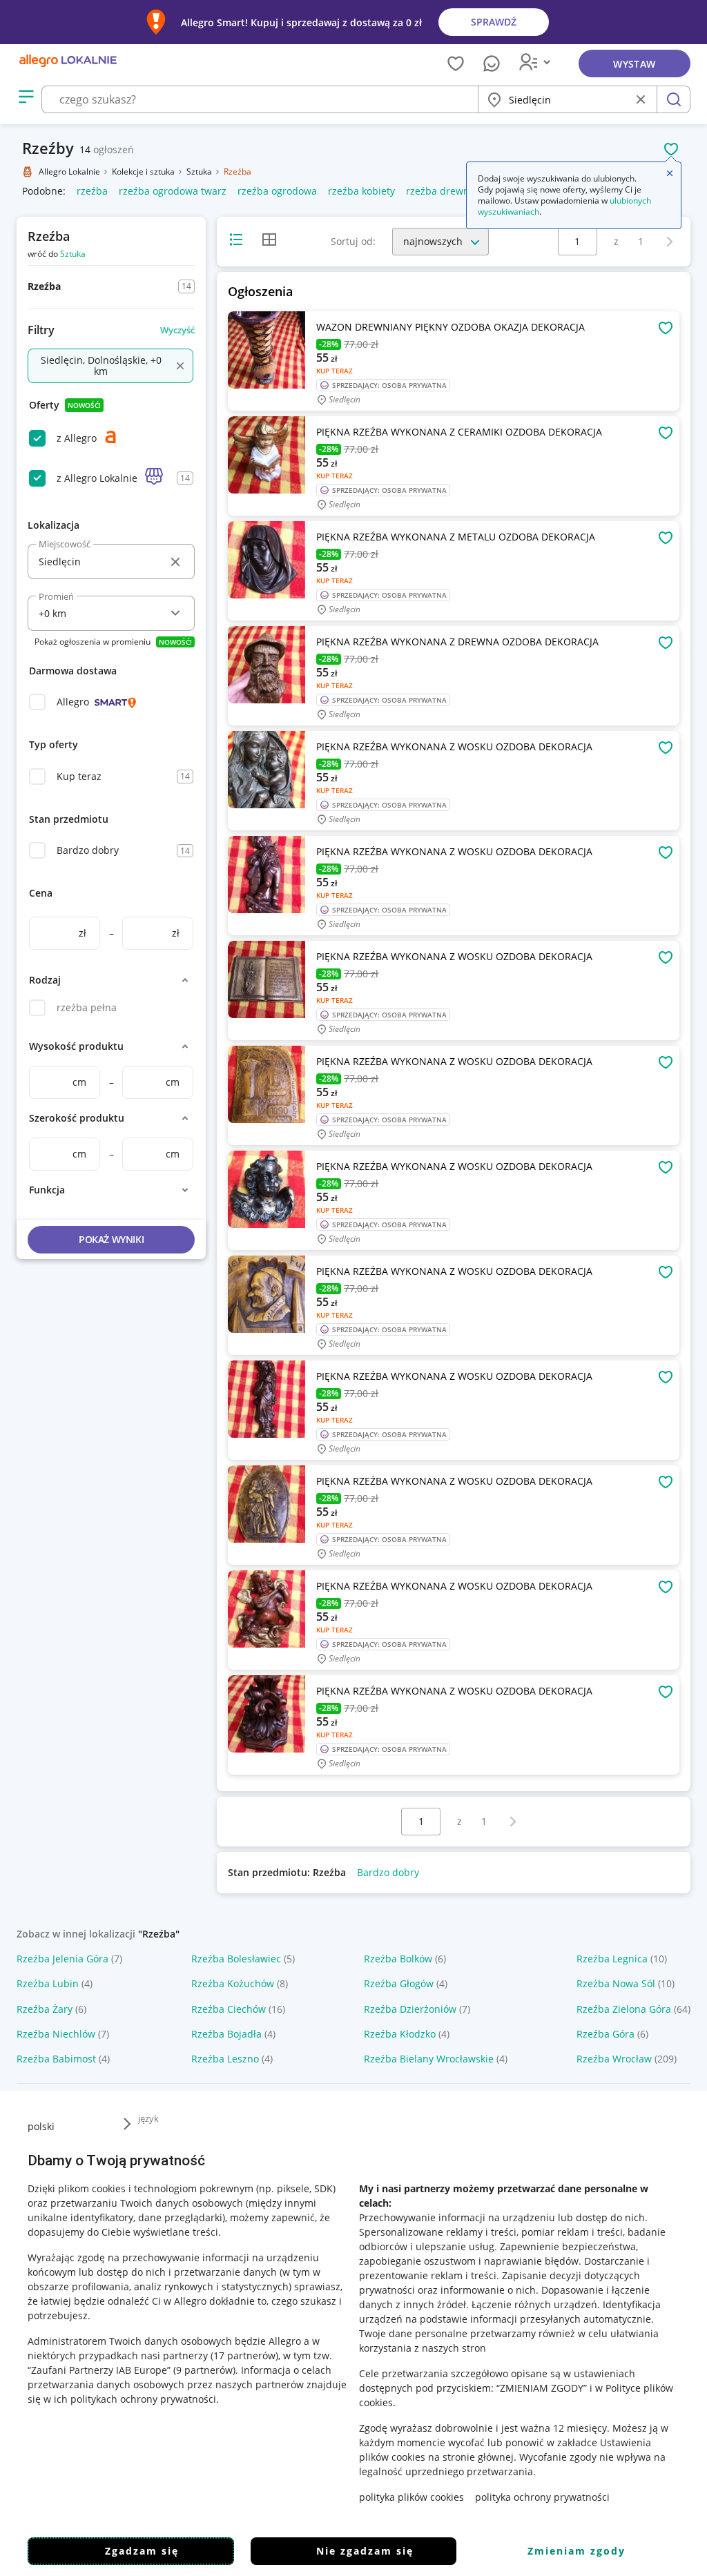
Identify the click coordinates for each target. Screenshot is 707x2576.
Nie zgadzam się (365, 2551)
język (148, 2118)
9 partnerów (204, 2370)
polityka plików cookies (411, 2497)
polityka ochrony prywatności (542, 2497)
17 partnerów (244, 2355)
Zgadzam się (142, 2551)
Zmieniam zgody (577, 2551)
